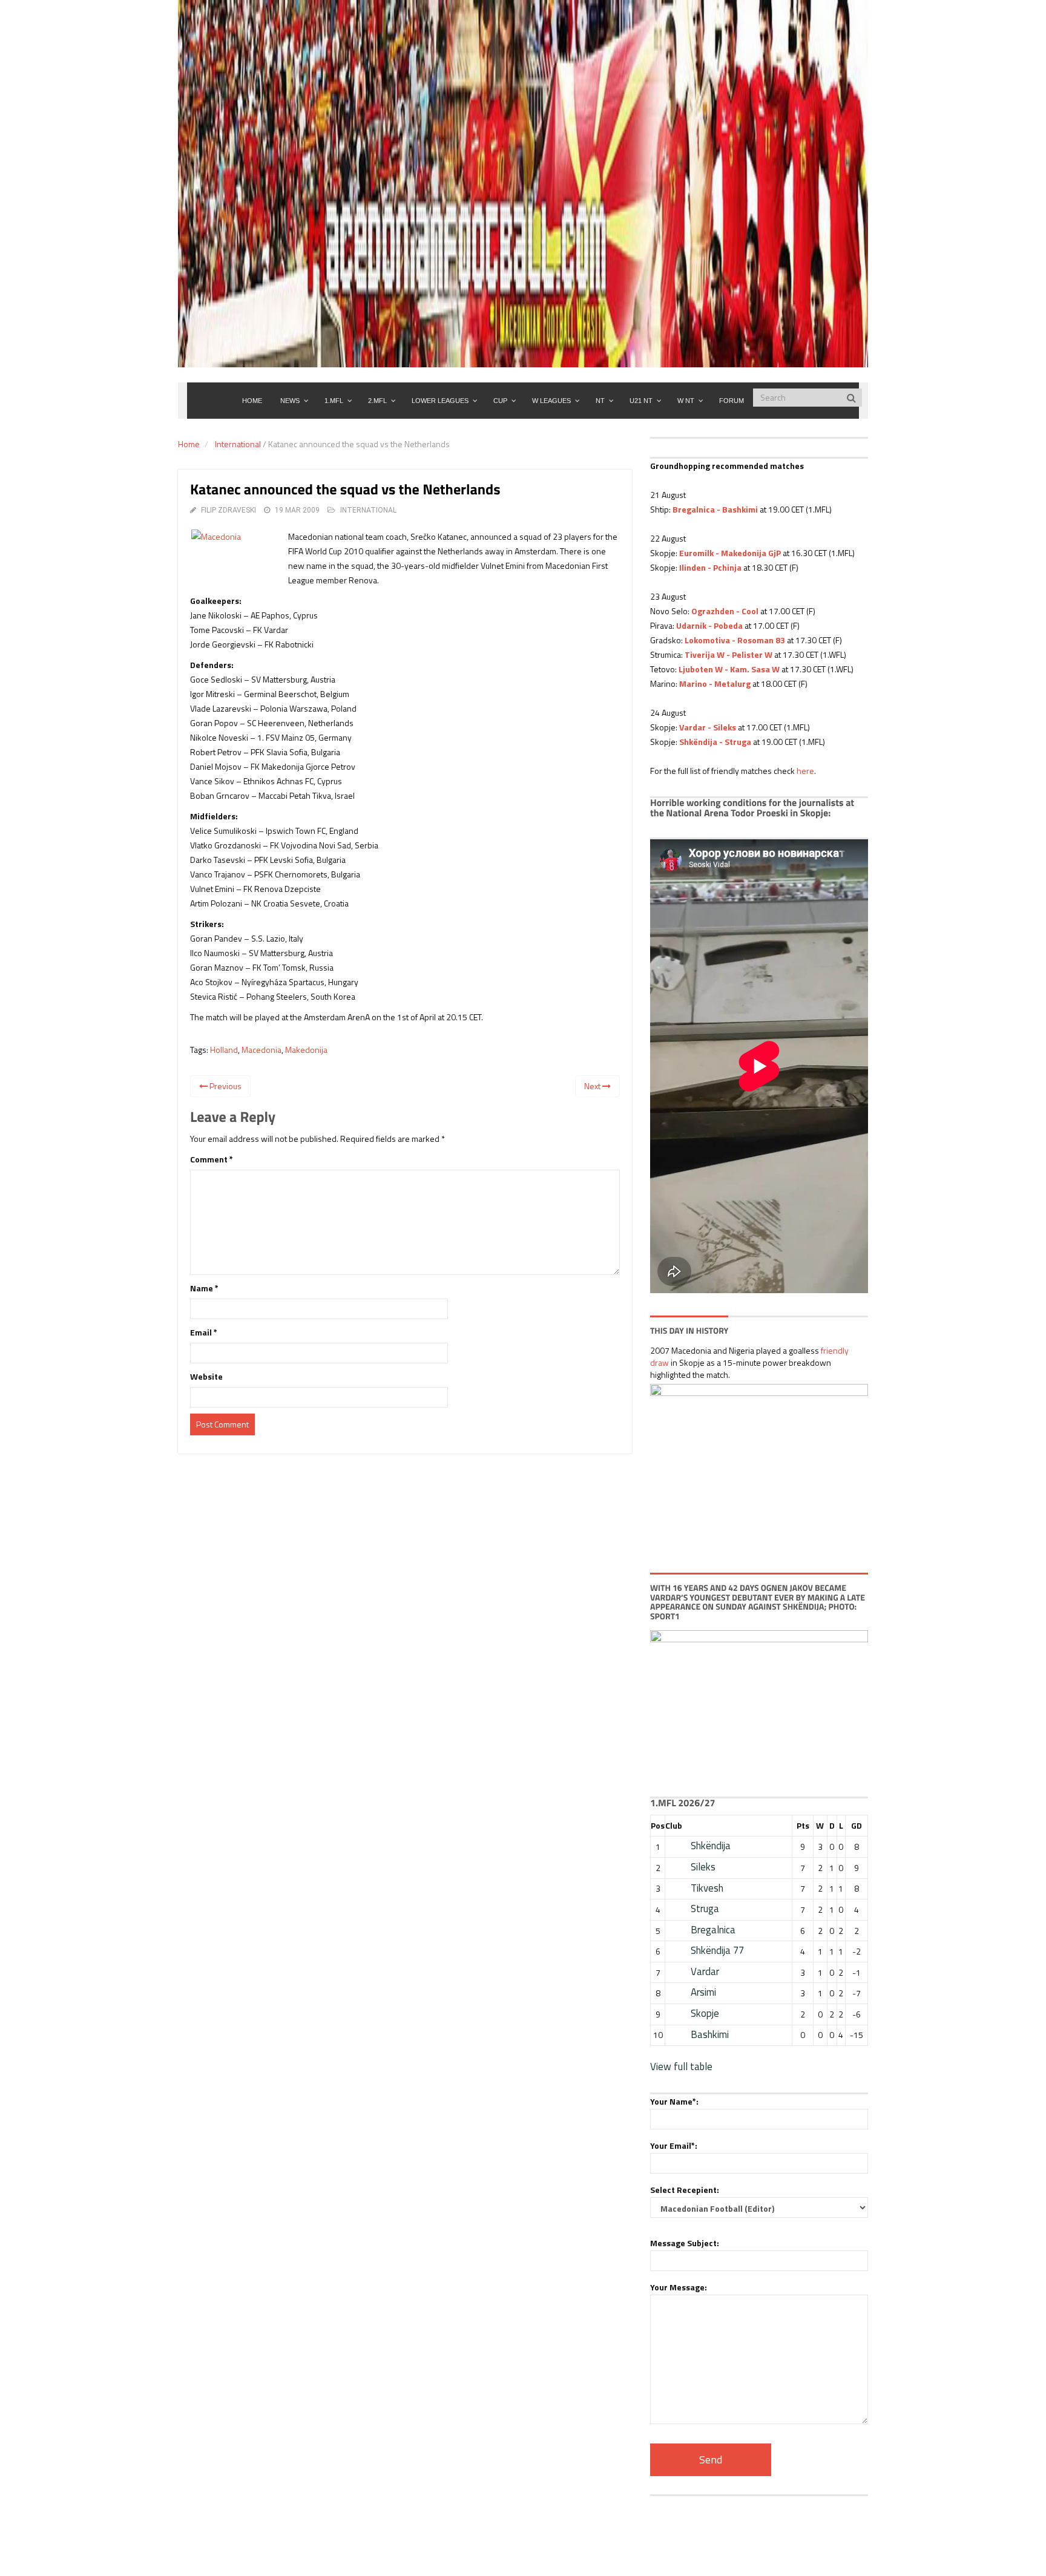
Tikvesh (707, 1888)
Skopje (705, 2013)
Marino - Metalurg (715, 683)
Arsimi (703, 1992)
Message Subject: (685, 2243)
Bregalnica (713, 1930)
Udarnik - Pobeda (709, 625)
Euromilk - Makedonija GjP (730, 553)
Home (189, 444)
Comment (212, 1159)
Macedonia (261, 1050)
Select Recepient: (685, 2190)
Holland (224, 1050)
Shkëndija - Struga (715, 742)
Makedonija (306, 1050)
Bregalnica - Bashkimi (715, 509)
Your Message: (679, 2287)
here (805, 771)
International (238, 444)
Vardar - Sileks (708, 727)
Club (674, 1825)
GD (857, 1825)
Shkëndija (711, 1846)
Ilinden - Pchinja (710, 567)
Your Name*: (674, 2101)
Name (204, 1288)
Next (593, 1086)
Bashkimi (710, 2034)
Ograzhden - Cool (725, 611)
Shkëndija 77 (717, 1950)
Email (204, 1332)
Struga (705, 1909)
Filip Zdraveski (229, 510)
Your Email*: (674, 2145)
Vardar (705, 1971)
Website (206, 1376)
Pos (658, 1825)
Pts (803, 1825)
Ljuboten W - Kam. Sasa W (729, 669)
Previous (225, 1086)
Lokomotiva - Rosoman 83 (735, 640)
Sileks (703, 1867)
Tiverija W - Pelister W (729, 654)
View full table (681, 2066)
